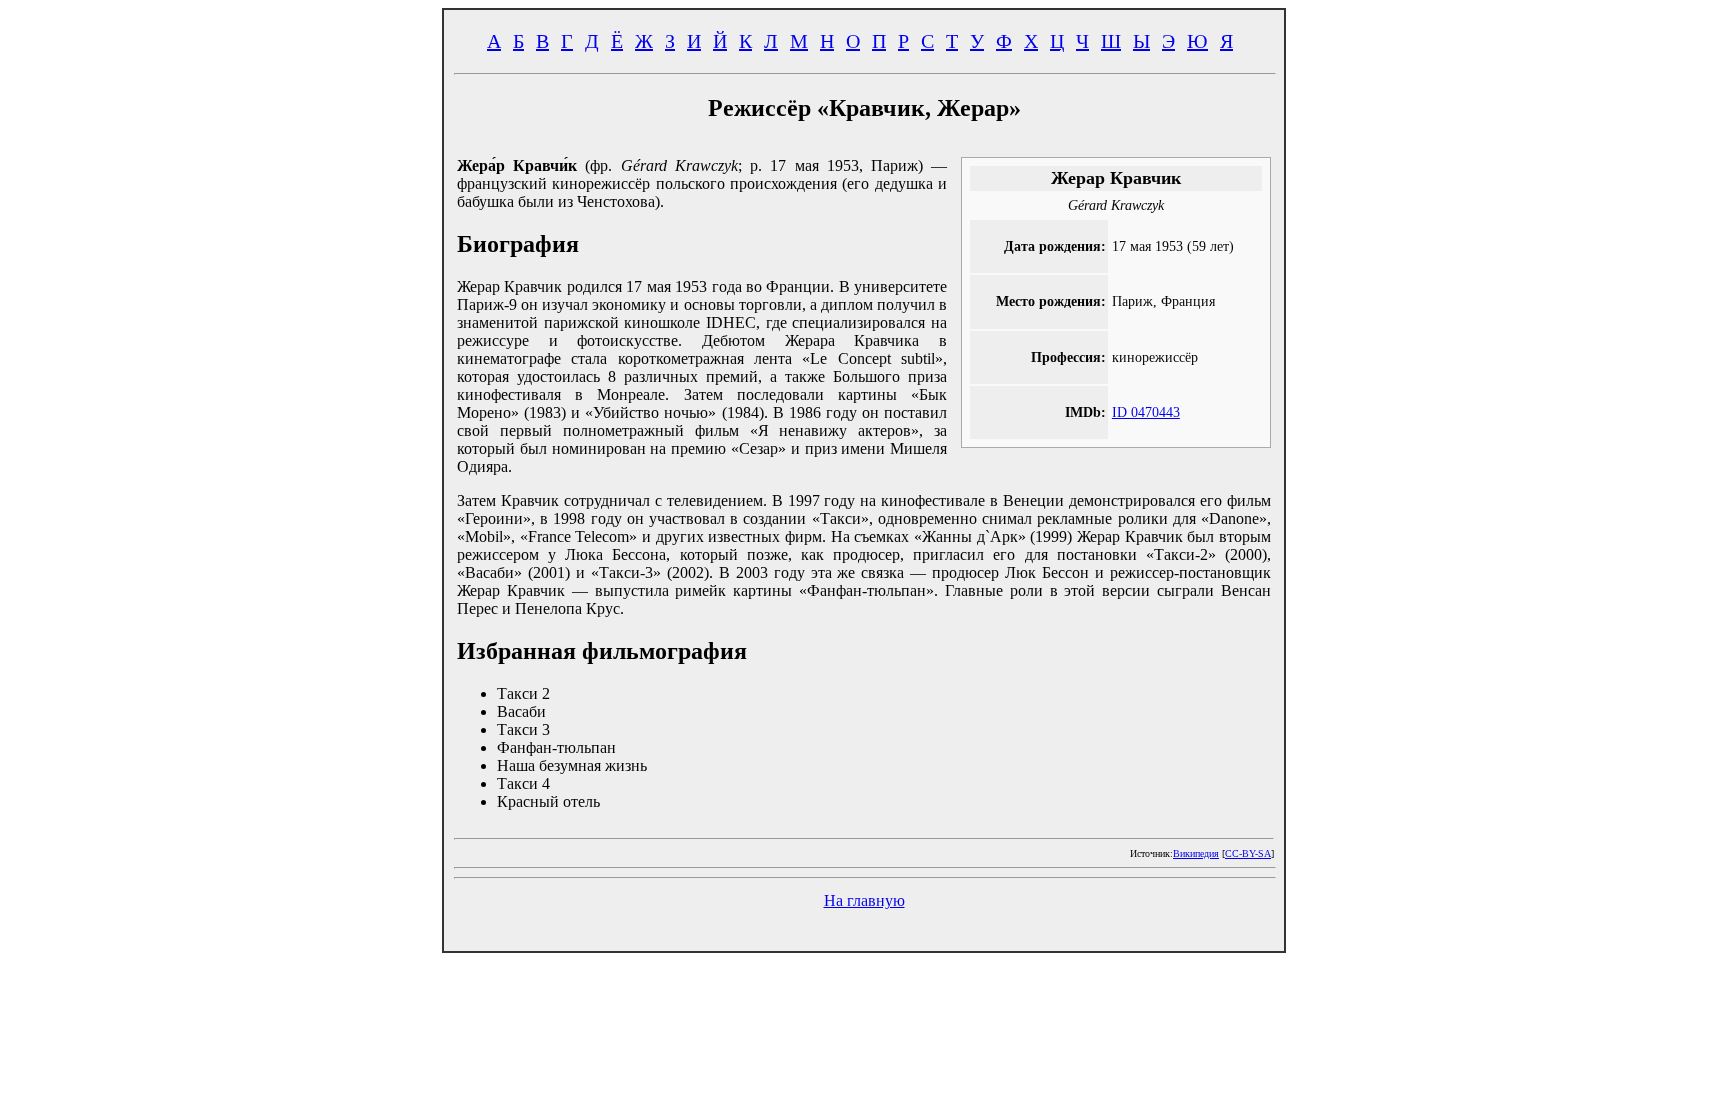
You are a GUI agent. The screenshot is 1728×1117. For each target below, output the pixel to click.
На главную (864, 900)
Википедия (1196, 853)
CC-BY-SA (1248, 853)
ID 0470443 (1146, 412)
